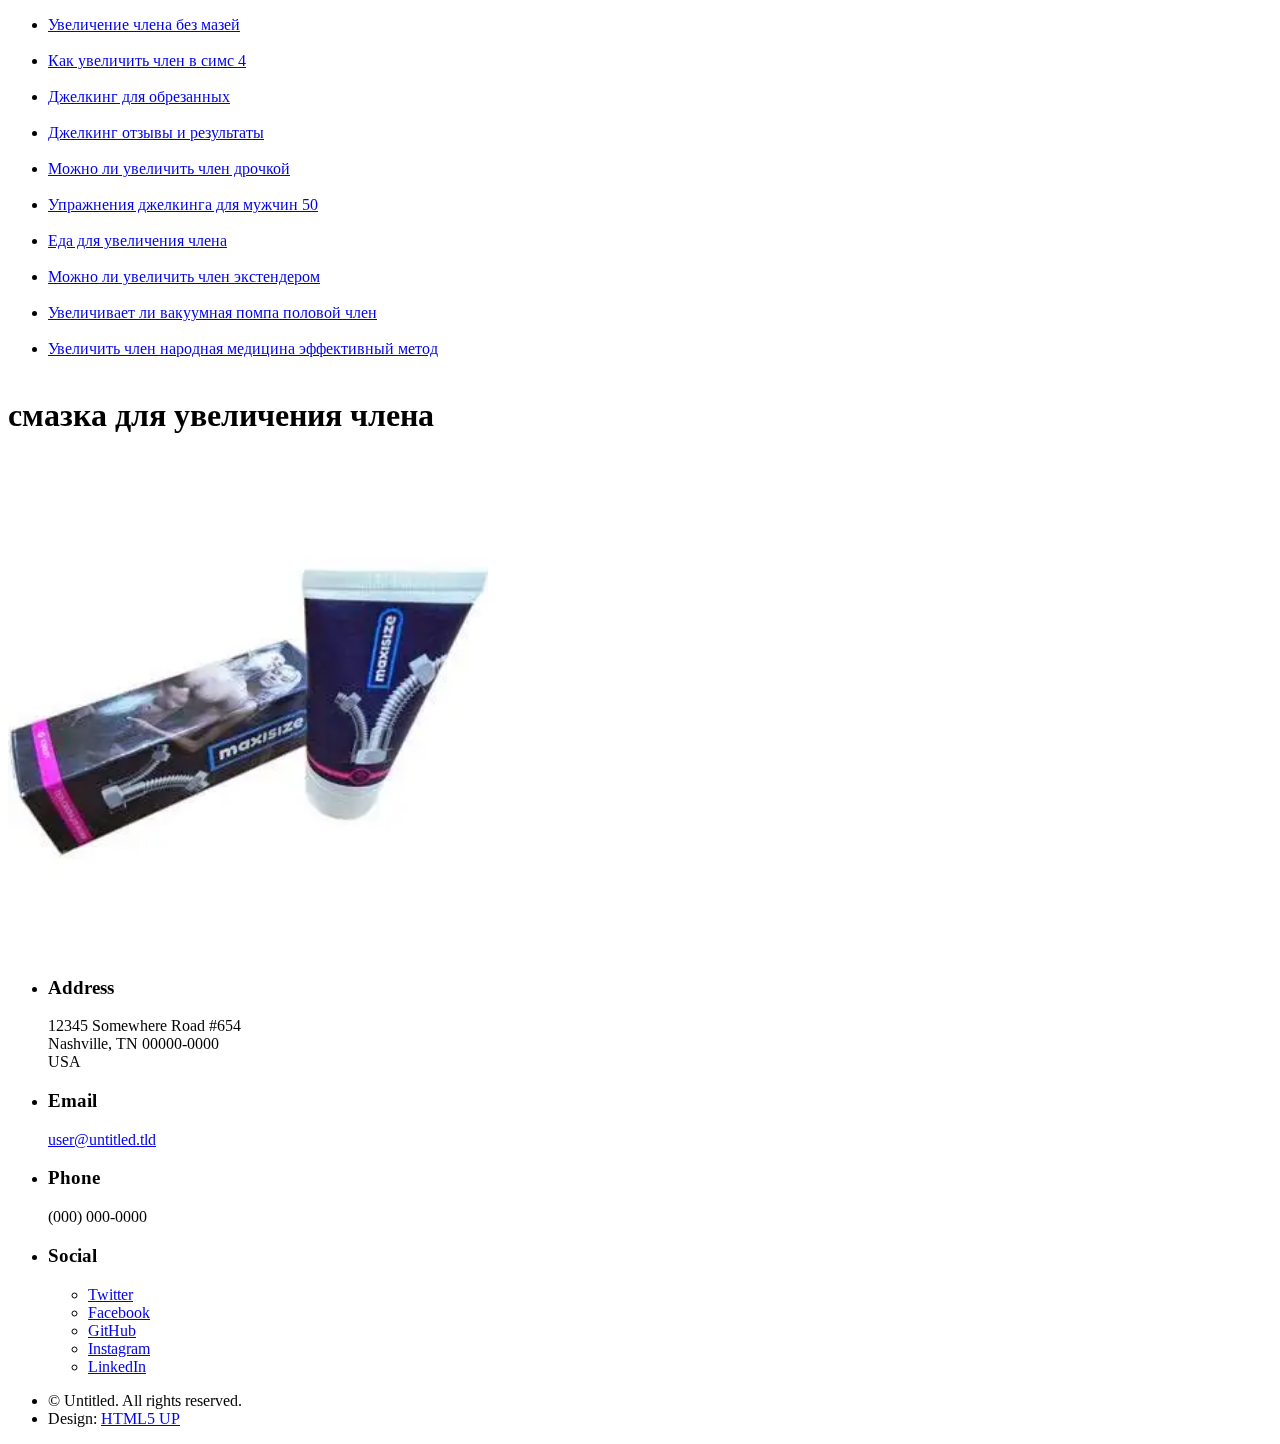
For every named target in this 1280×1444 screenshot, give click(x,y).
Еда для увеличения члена (137, 240)
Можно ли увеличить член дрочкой (169, 168)
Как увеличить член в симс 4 (147, 60)
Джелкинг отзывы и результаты (156, 132)
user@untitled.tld (102, 1139)
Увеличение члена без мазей (144, 24)
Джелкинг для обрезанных (139, 96)
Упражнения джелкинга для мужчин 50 (183, 204)
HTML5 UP (140, 1418)
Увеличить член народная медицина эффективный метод (243, 348)
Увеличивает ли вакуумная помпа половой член (212, 312)
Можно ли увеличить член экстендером (184, 276)
